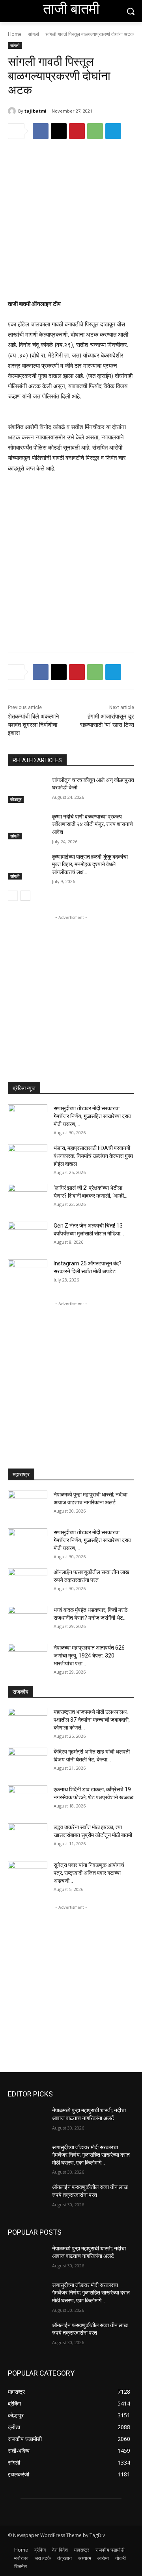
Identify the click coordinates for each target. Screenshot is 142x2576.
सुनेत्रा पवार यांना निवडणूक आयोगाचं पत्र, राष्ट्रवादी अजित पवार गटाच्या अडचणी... (89, 1873)
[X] (59, 131)
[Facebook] (41, 131)
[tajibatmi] (13, 111)
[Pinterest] (77, 131)
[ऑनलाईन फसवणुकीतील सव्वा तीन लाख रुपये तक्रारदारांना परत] (28, 1582)
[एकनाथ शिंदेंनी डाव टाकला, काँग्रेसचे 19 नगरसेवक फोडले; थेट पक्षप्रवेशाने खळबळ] (28, 1799)
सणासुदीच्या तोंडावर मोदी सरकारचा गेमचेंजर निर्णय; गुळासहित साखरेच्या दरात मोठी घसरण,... (92, 1116)
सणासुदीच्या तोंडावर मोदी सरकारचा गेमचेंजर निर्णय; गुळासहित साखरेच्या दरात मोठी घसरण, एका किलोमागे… (91, 2155)
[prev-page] (13, 896)
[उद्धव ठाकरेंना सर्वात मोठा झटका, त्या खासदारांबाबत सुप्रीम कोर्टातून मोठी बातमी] (28, 1837)
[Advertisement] (71, 225)
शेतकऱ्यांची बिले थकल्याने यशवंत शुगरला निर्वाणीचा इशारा (34, 725)
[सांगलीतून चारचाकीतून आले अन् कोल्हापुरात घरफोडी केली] (27, 790)
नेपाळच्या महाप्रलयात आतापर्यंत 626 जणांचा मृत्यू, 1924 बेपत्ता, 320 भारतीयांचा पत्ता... (89, 1656)
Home (15, 34)
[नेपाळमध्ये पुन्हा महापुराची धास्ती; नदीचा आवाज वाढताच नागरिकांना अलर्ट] (28, 1504)
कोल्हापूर (16, 799)
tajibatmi (35, 111)
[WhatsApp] (95, 131)
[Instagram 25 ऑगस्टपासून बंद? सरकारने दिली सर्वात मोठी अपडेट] (28, 1273)
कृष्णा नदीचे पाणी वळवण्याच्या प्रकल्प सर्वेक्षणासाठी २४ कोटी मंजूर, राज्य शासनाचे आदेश (92, 824)
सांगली (34, 34)
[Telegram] (113, 131)
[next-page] (25, 896)
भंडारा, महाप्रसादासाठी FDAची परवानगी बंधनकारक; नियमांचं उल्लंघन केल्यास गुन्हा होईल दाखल (93, 1156)
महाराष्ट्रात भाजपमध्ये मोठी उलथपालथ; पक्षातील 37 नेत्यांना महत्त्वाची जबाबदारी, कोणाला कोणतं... (92, 1720)
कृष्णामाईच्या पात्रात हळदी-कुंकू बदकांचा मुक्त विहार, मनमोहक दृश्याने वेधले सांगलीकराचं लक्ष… (90, 864)
